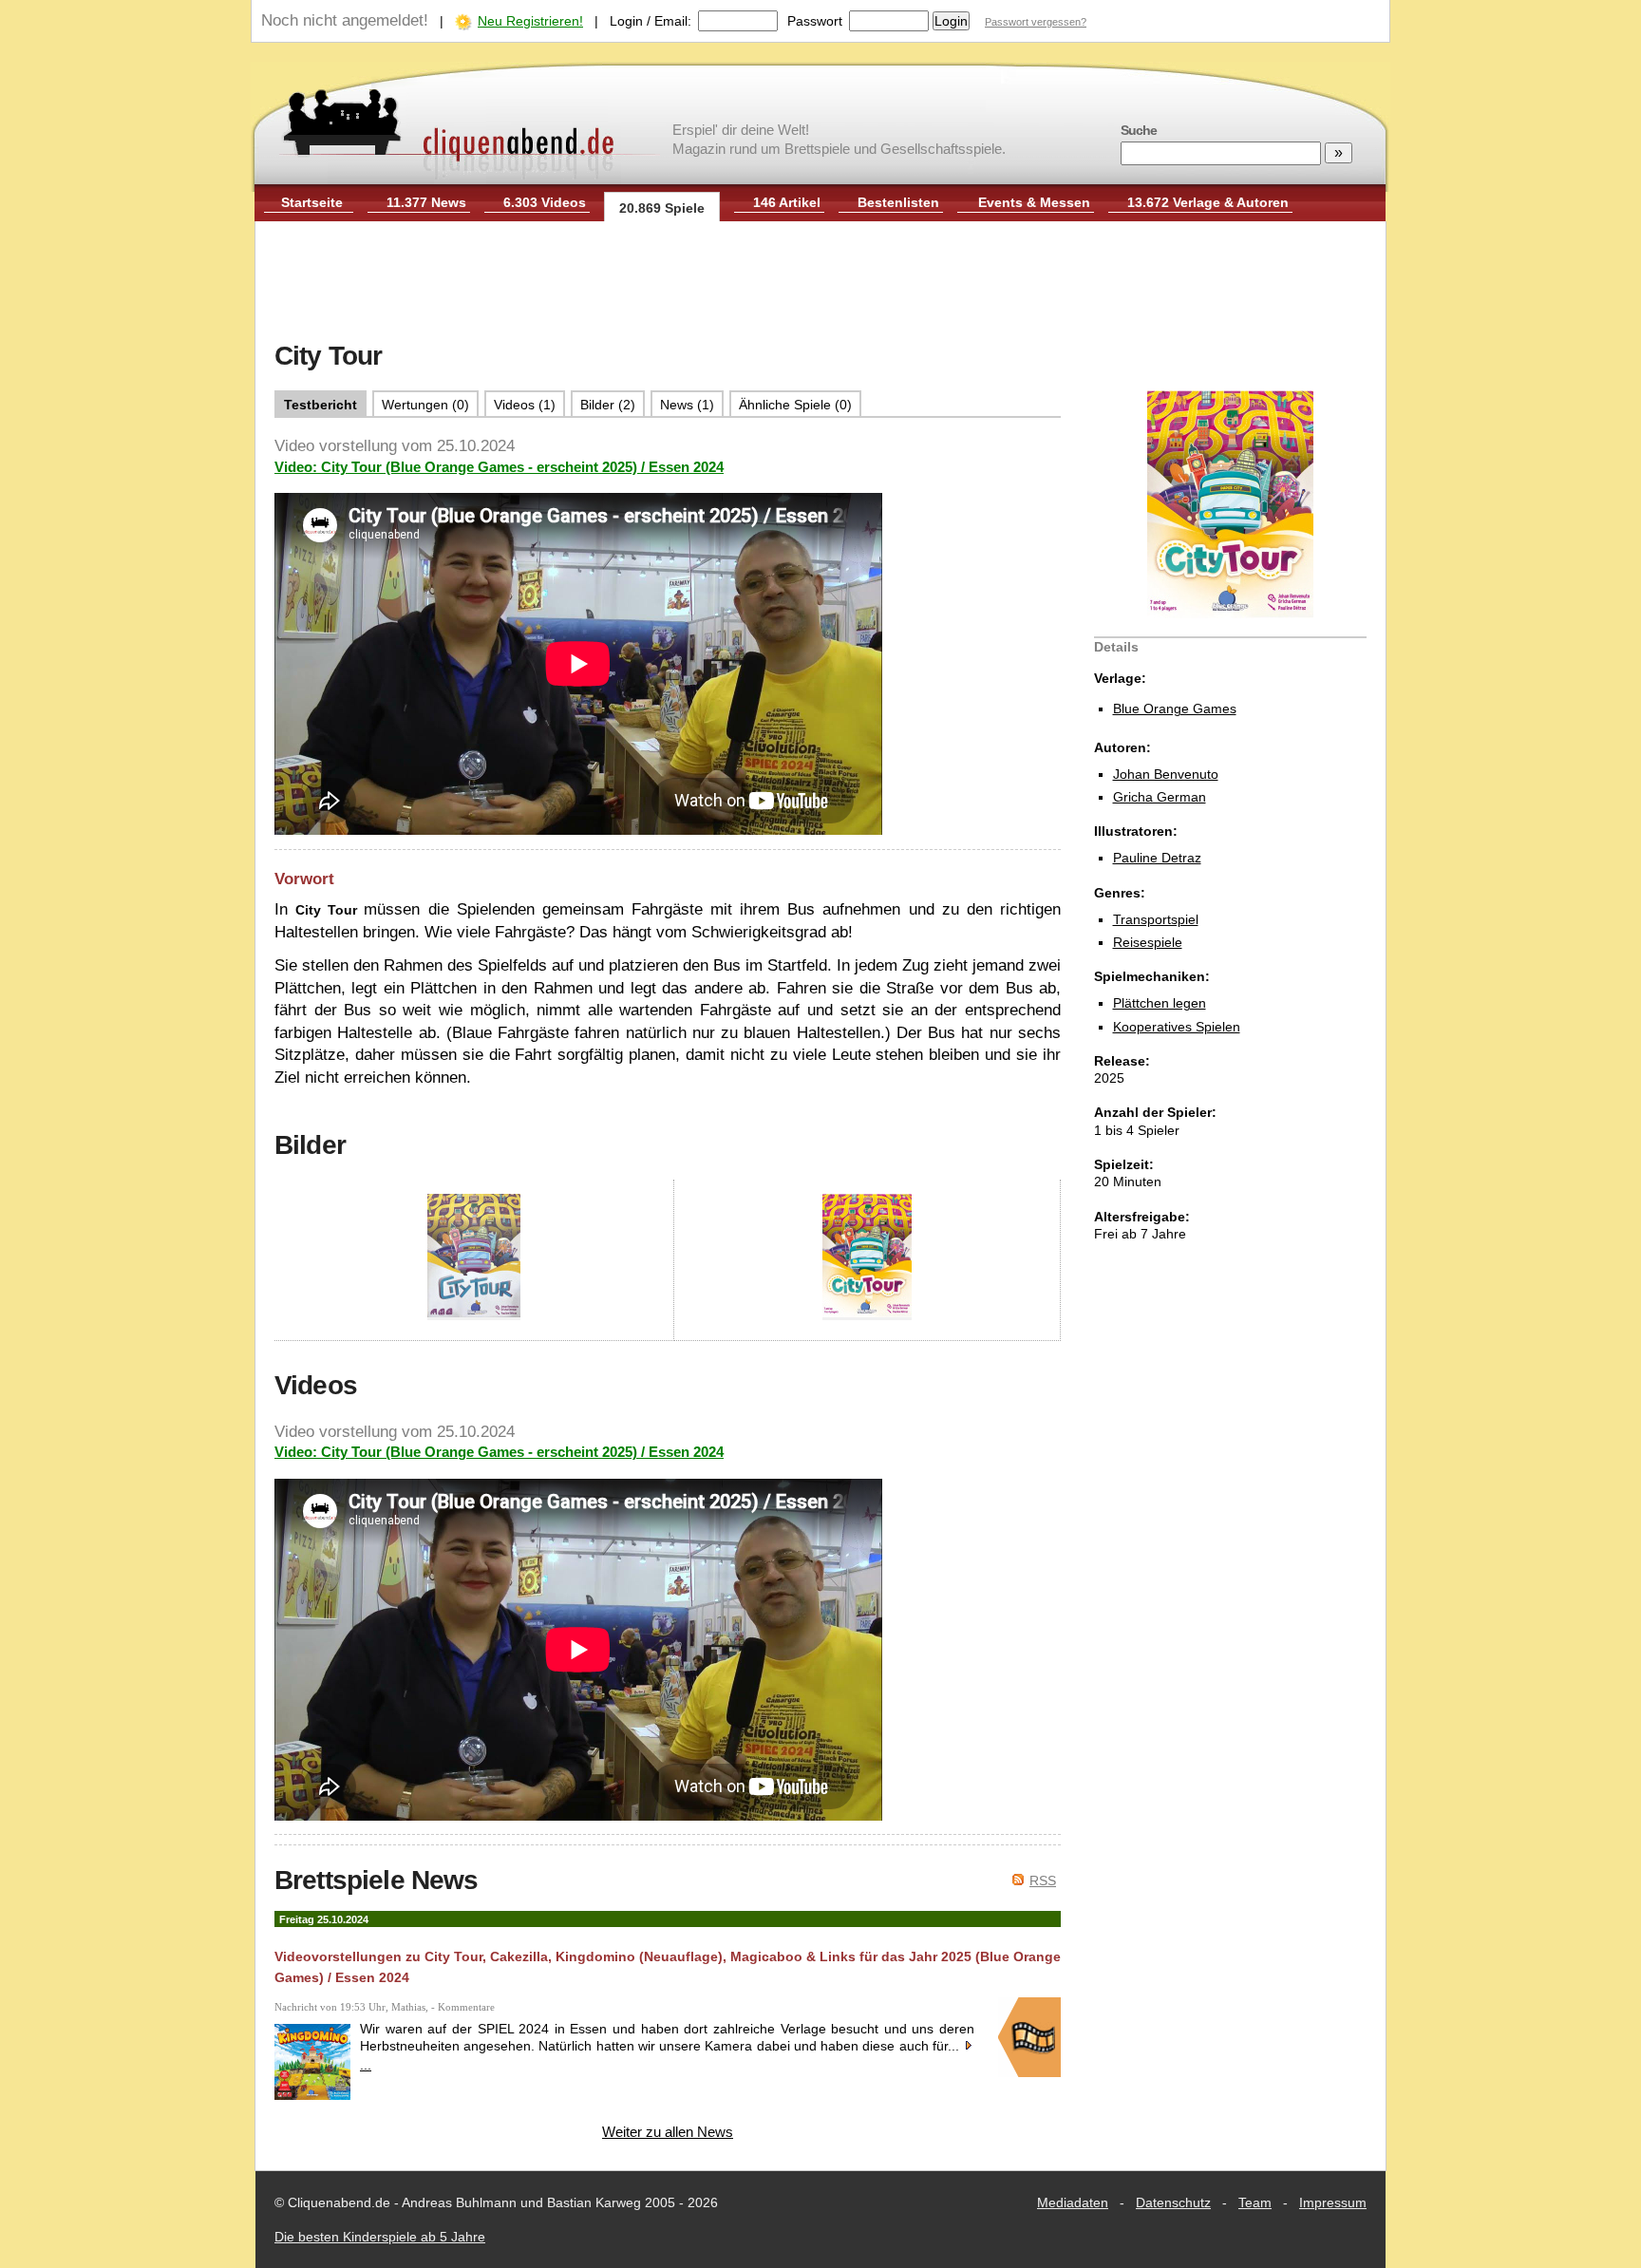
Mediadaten (1073, 2202)
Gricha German (1160, 797)
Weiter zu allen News (668, 2132)
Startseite (312, 202)
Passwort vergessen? (1036, 22)
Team (1255, 2202)
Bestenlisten (898, 202)
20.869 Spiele (662, 208)
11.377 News (426, 202)
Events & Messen (1034, 202)
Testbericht (321, 405)
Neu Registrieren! (530, 21)
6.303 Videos (545, 202)
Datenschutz (1173, 2202)
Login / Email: (651, 21)
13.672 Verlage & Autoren (1208, 202)
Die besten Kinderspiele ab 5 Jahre (380, 2237)
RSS (1043, 1881)
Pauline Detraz (1157, 858)
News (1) (687, 405)
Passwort (815, 21)
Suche (1139, 130)
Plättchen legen (1160, 1003)
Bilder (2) (608, 405)
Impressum (1333, 2202)
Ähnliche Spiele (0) (795, 405)
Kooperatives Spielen (1177, 1027)
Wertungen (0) (425, 405)
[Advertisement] (820, 283)
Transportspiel (1156, 919)
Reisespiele (1148, 942)
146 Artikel (787, 202)
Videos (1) (525, 405)
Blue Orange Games (1175, 709)
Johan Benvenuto (1166, 774)
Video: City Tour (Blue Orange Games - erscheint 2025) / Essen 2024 (499, 467)
